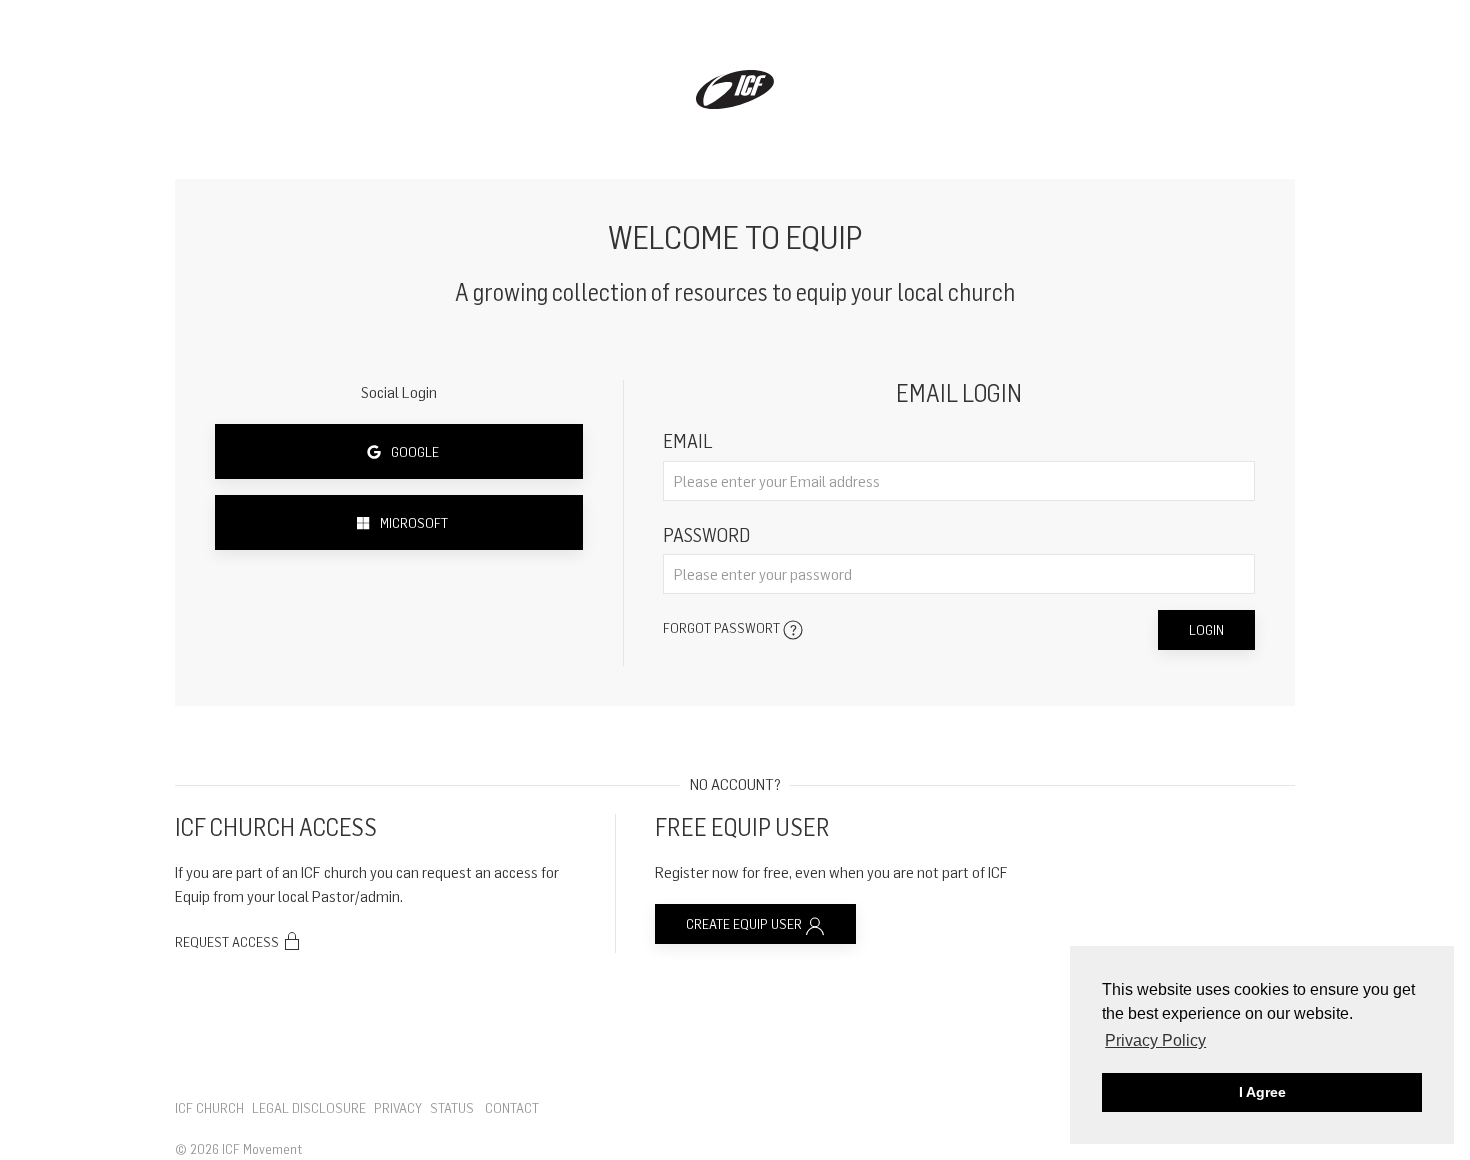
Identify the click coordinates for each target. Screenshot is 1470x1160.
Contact (512, 1107)
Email (688, 440)
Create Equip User (745, 923)
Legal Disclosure (309, 1107)
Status (452, 1107)
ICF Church (209, 1107)
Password (706, 534)
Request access (228, 941)
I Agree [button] (1262, 1092)
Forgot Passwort (723, 627)
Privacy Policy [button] (1155, 1040)
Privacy (398, 1107)
